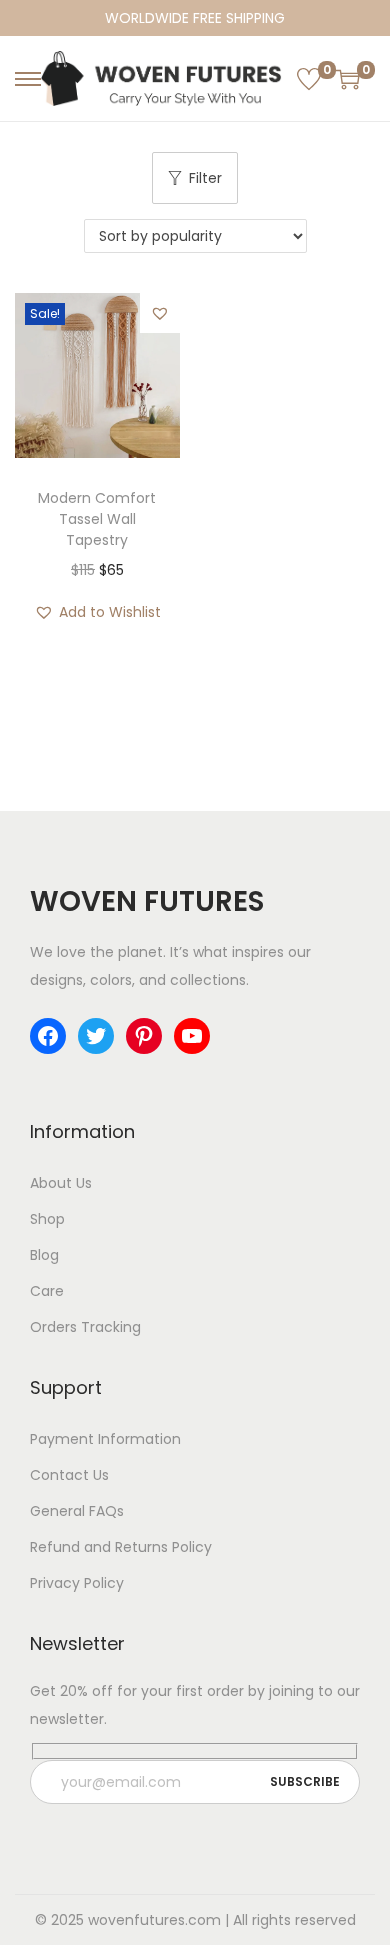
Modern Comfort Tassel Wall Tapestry (97, 519)
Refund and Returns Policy (121, 1547)
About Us (61, 1183)
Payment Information (105, 1439)
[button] (160, 313)
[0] (309, 79)
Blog (44, 1255)
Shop (47, 1219)
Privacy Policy (77, 1583)
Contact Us (69, 1475)
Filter (205, 178)
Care (47, 1291)
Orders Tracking (85, 1327)
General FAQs (77, 1511)
